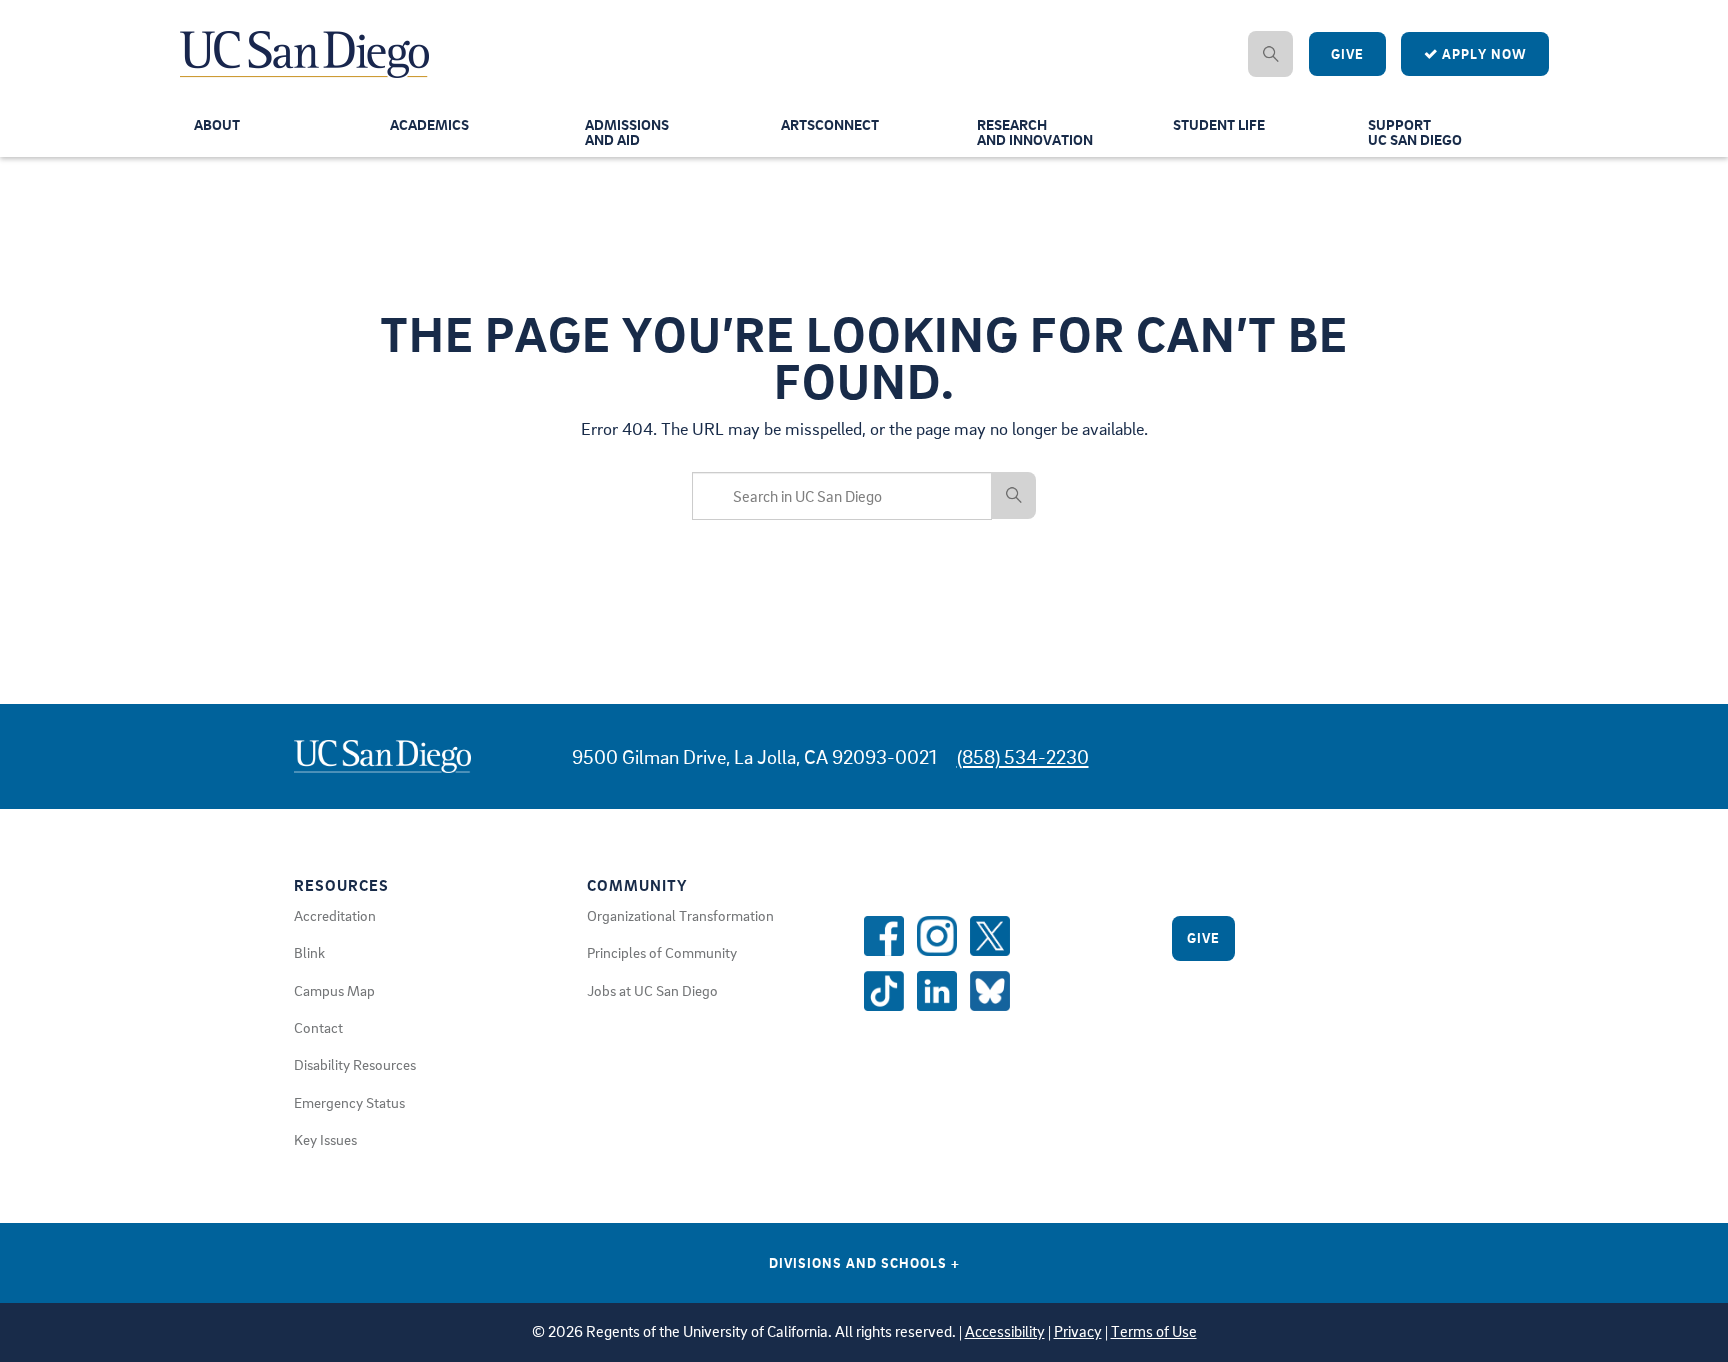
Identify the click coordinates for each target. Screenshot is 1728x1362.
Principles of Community (662, 952)
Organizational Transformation (680, 915)
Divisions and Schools (864, 1262)
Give (1347, 53)
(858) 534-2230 (1023, 756)
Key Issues (325, 1139)
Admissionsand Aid (627, 131)
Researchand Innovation (1035, 131)
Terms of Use (1154, 1331)
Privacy (1078, 1331)
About (217, 124)
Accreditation (335, 915)
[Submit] (1014, 495)
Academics (429, 124)
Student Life (1219, 124)
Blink (309, 952)
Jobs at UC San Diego (652, 990)
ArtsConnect (830, 124)
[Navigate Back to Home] (305, 40)
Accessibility (1005, 1331)
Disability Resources (355, 1064)
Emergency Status (349, 1102)
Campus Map (334, 990)
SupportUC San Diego (1415, 131)
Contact (318, 1027)
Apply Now (1482, 53)
